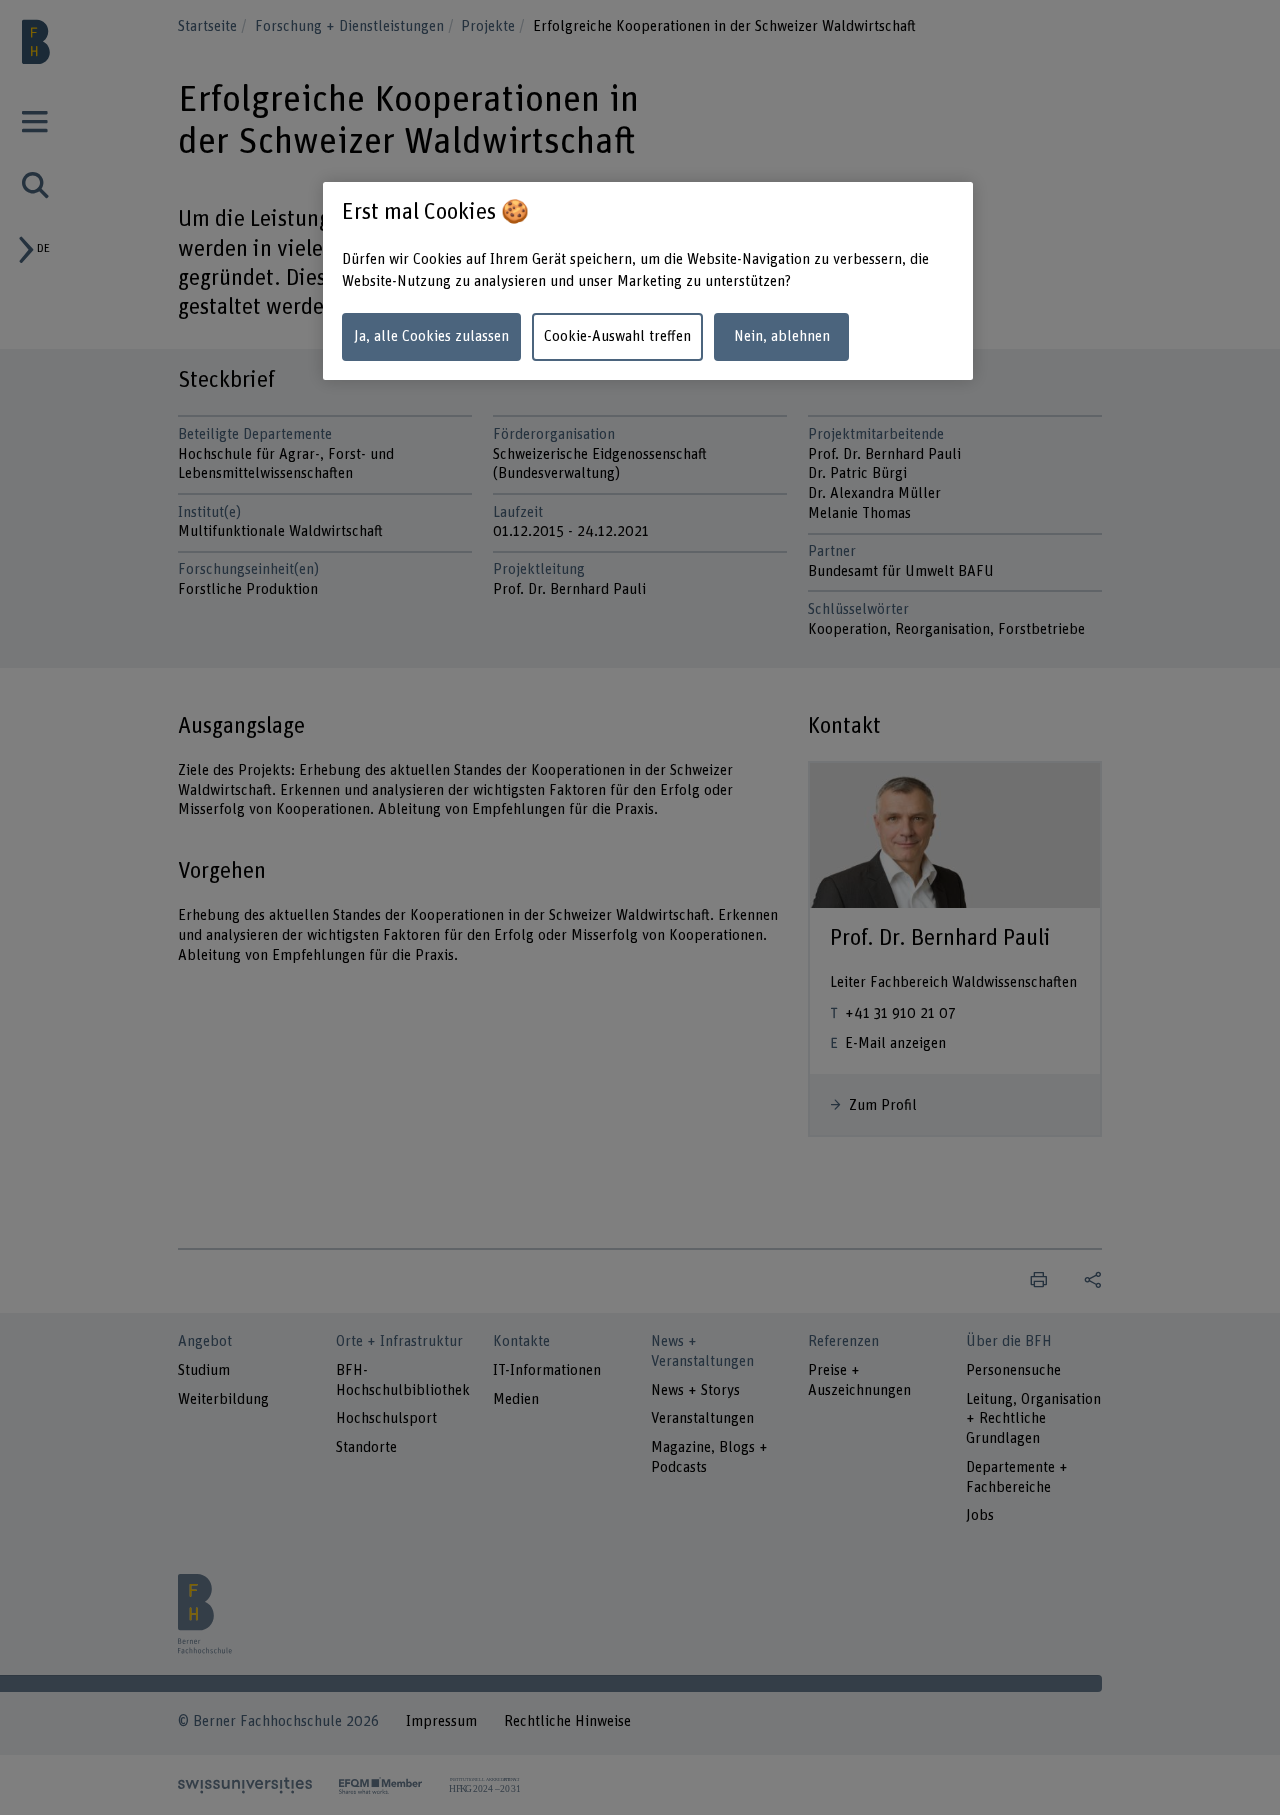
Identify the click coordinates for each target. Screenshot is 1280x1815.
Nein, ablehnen (782, 336)
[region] (648, 281)
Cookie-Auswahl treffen (617, 336)
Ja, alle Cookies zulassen (431, 336)
